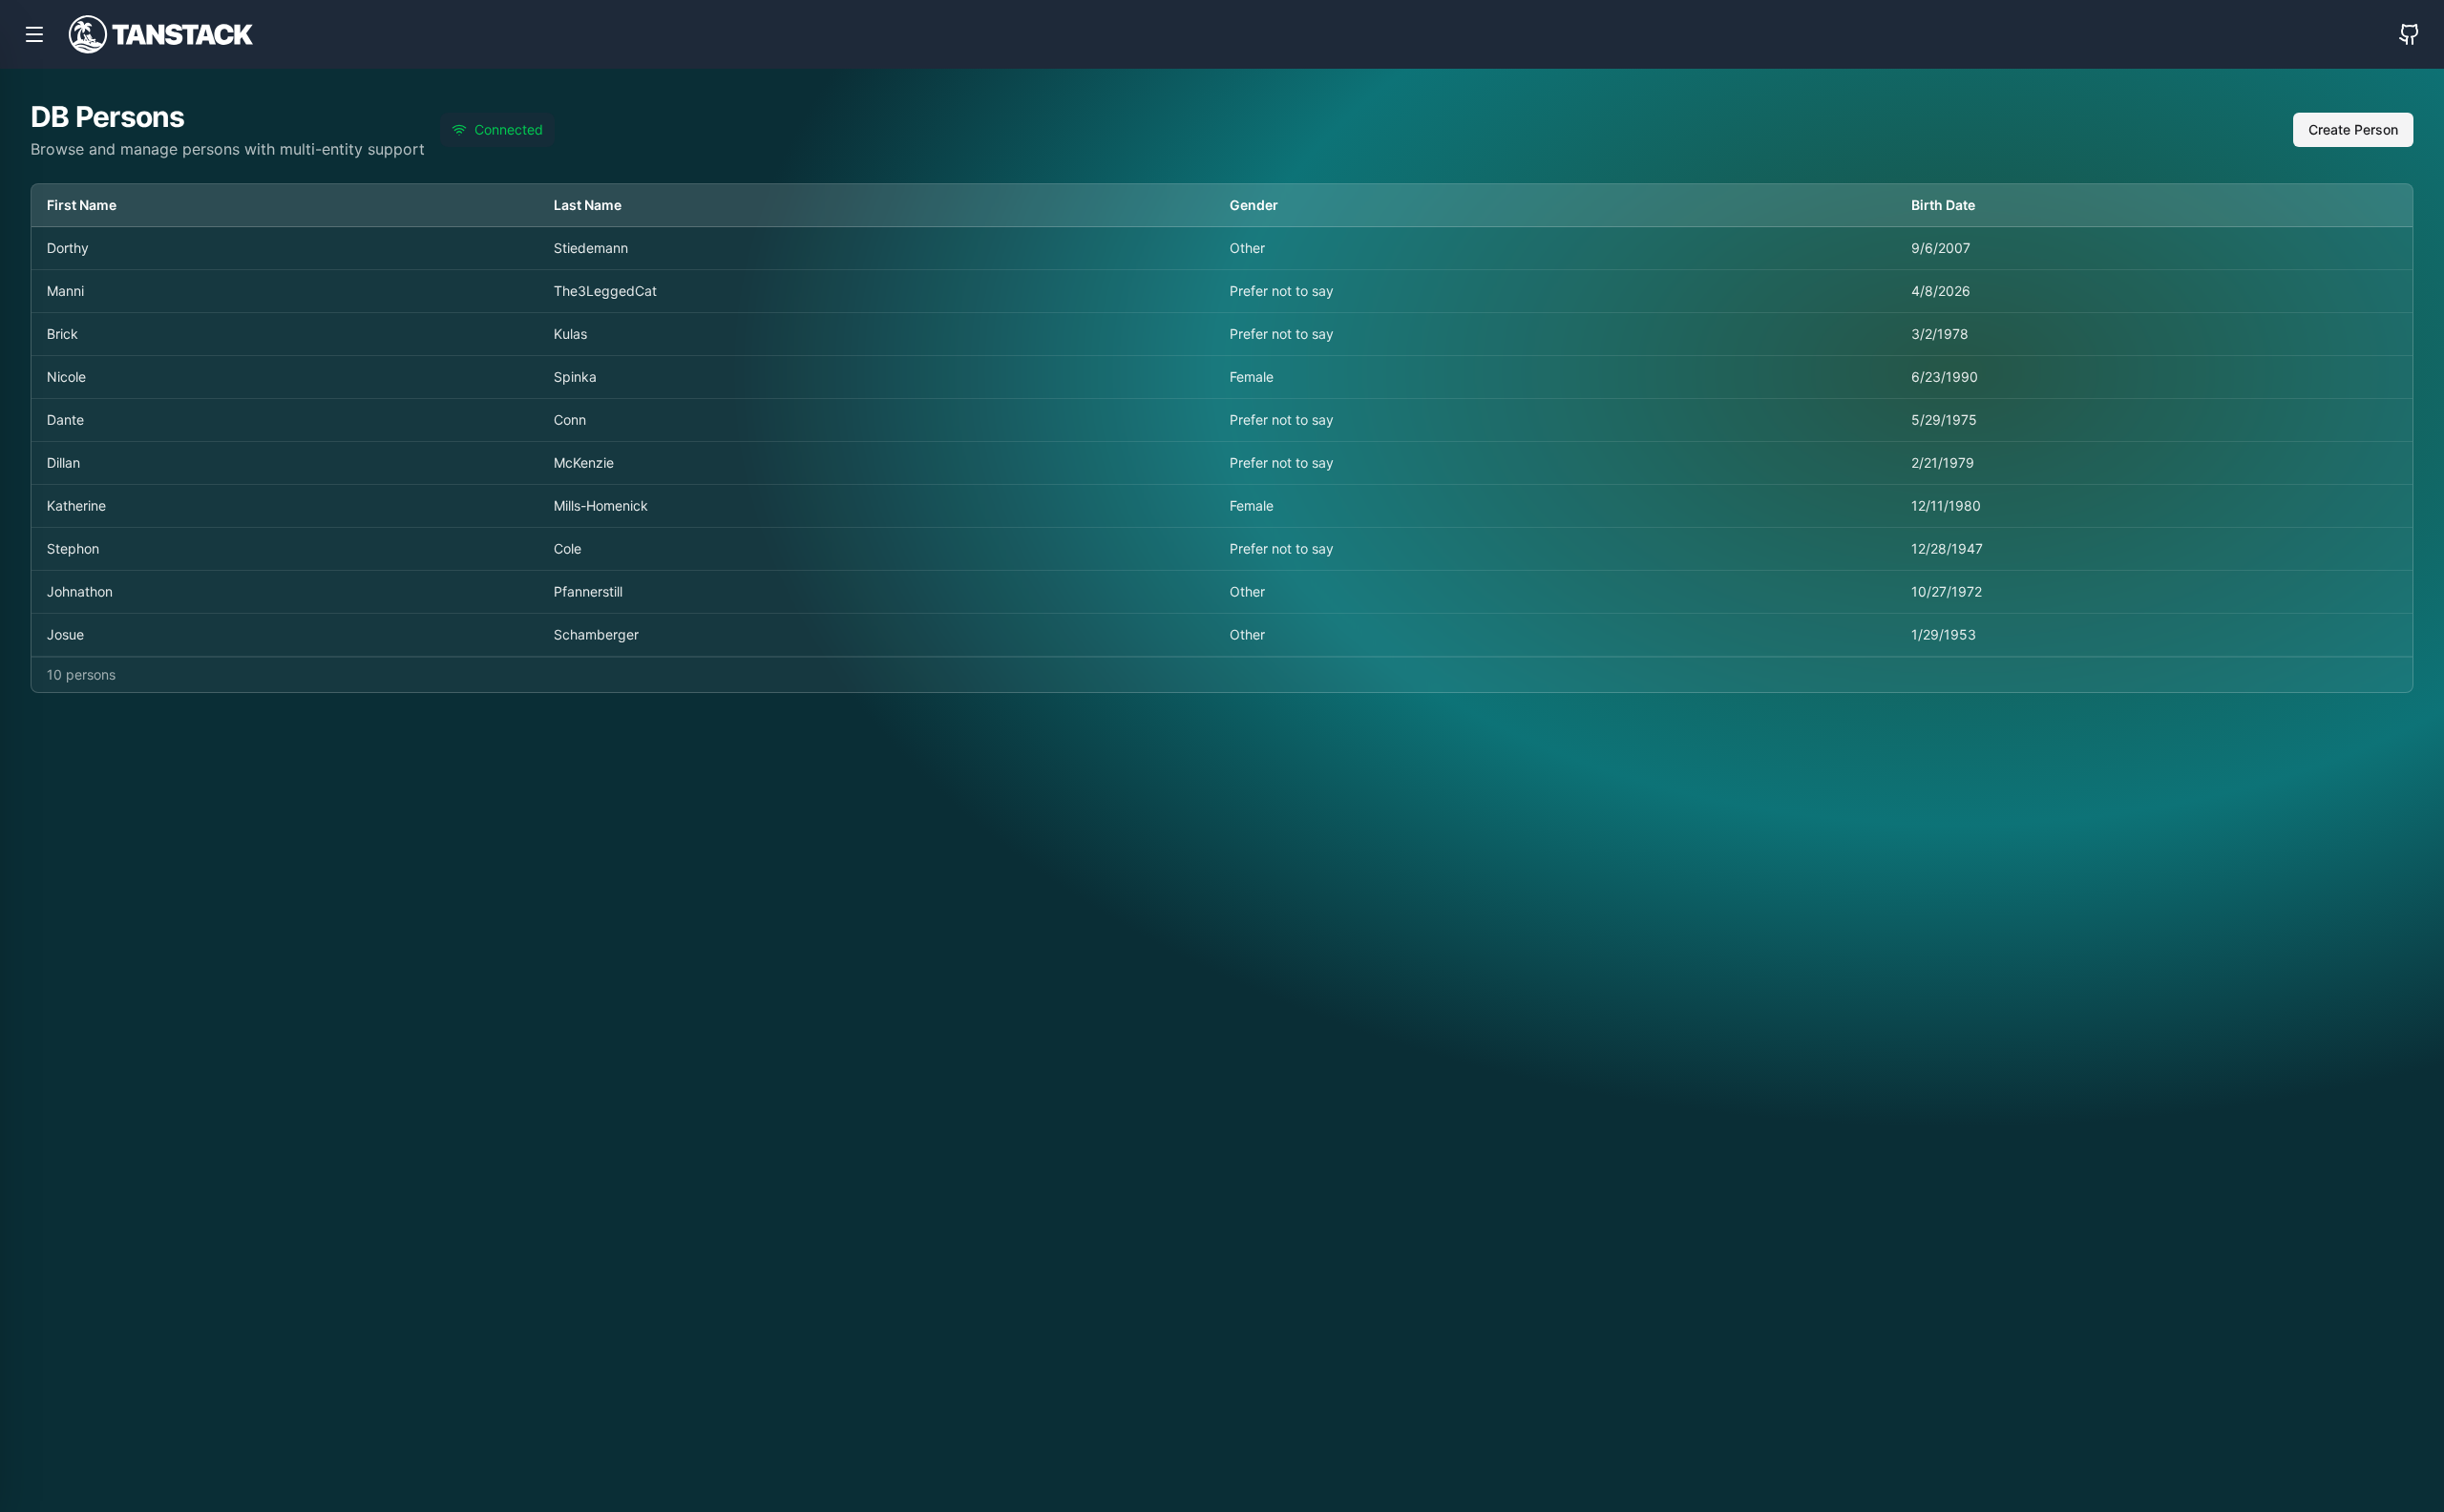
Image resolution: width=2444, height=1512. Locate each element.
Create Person (2353, 129)
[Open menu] (34, 34)
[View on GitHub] (2410, 34)
